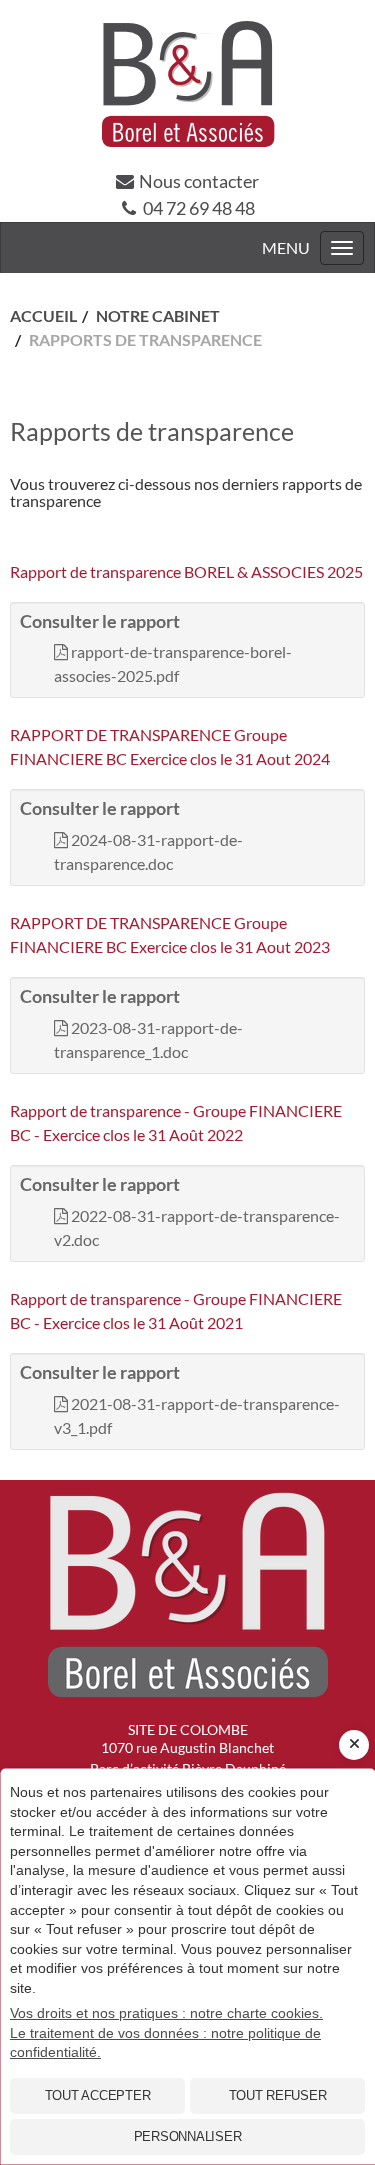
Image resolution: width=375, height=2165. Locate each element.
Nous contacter (199, 181)
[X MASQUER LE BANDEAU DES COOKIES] (354, 1745)
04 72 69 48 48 (199, 208)
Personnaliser (188, 2136)
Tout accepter (98, 2095)
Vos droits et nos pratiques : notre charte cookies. (166, 2013)
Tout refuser (278, 2095)
